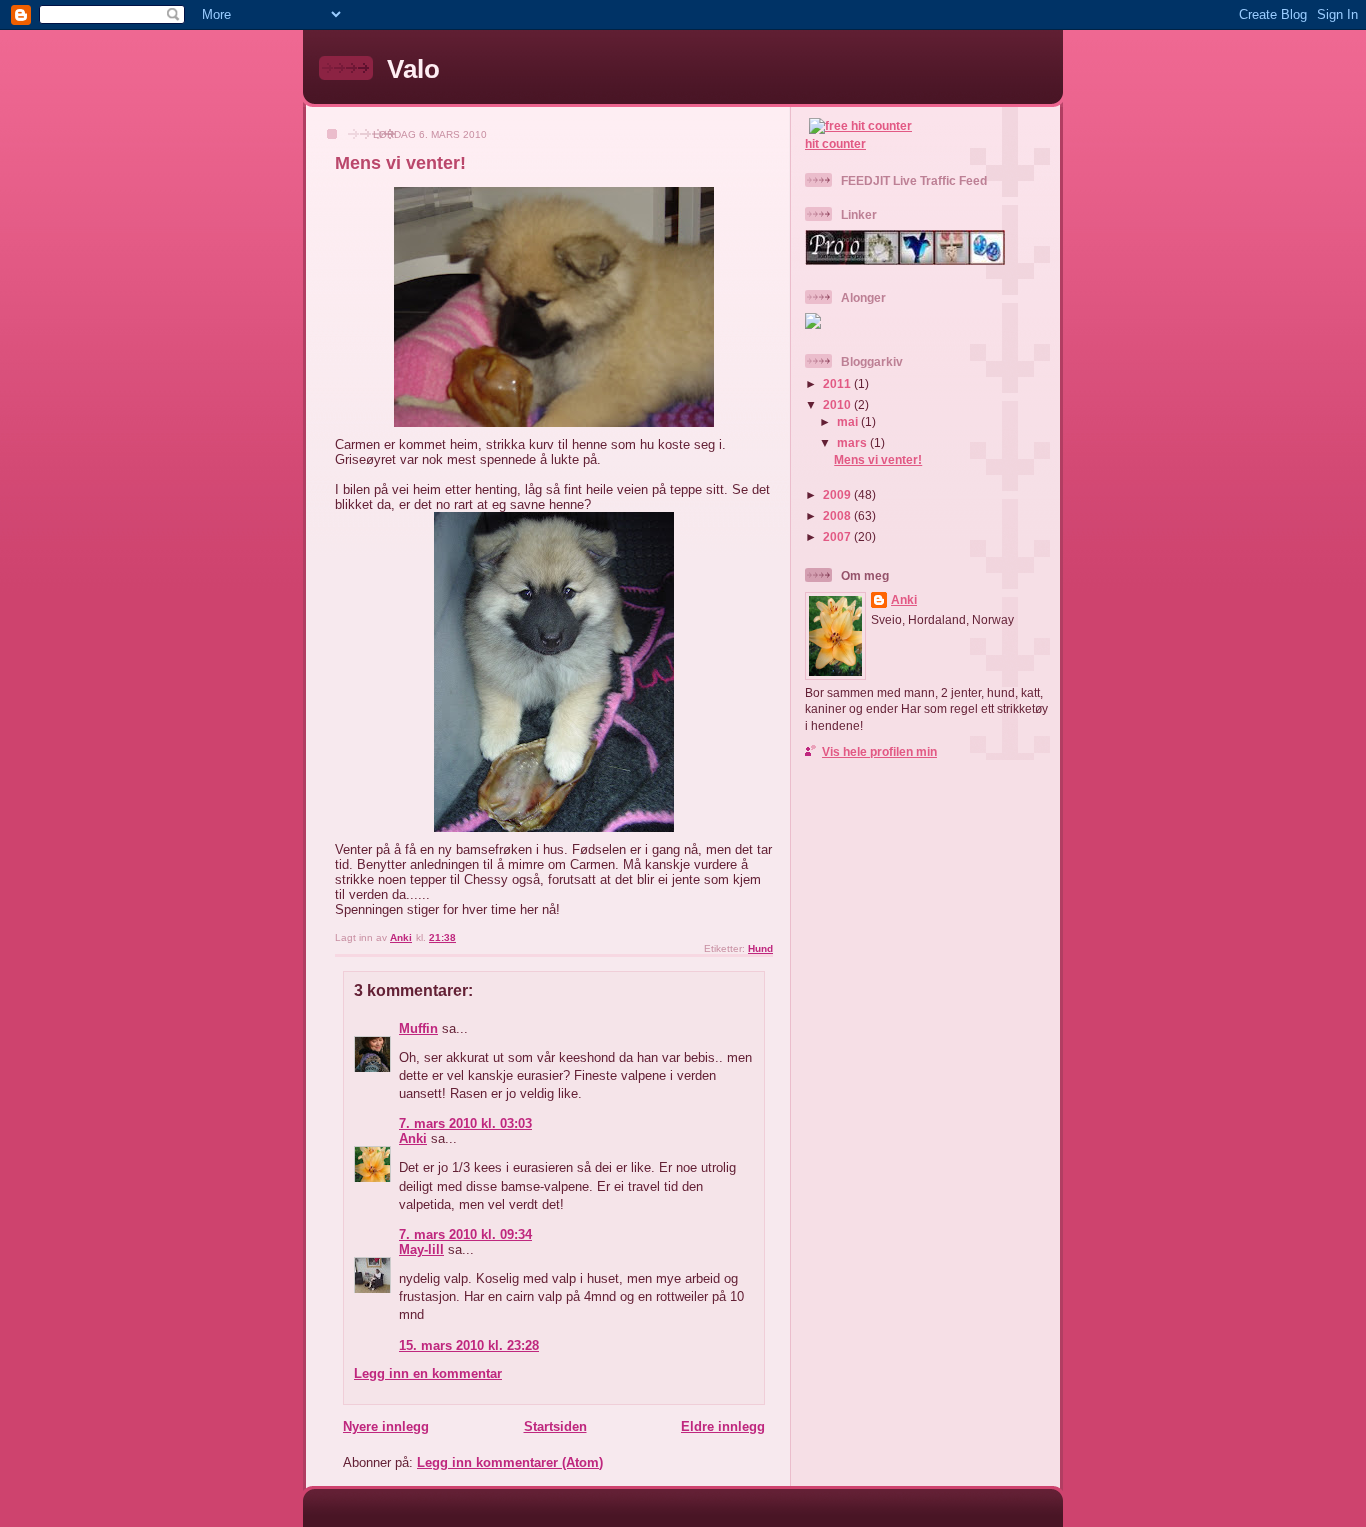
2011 (838, 383)
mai (849, 421)
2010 (838, 404)
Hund (760, 948)
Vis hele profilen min (879, 751)
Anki (413, 1138)
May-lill (421, 1249)
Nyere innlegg (386, 1426)
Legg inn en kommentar (428, 1373)
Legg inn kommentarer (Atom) (510, 1462)
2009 (838, 494)
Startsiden (555, 1426)
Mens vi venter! (878, 459)
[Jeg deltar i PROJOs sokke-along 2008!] (813, 324)
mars (853, 442)
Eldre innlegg (723, 1426)
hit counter (835, 143)
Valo (413, 69)
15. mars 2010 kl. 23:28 (469, 1345)
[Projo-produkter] (905, 260)
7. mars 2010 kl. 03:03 (465, 1123)
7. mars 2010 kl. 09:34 (465, 1234)
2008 (838, 515)
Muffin (418, 1028)
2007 (838, 536)
